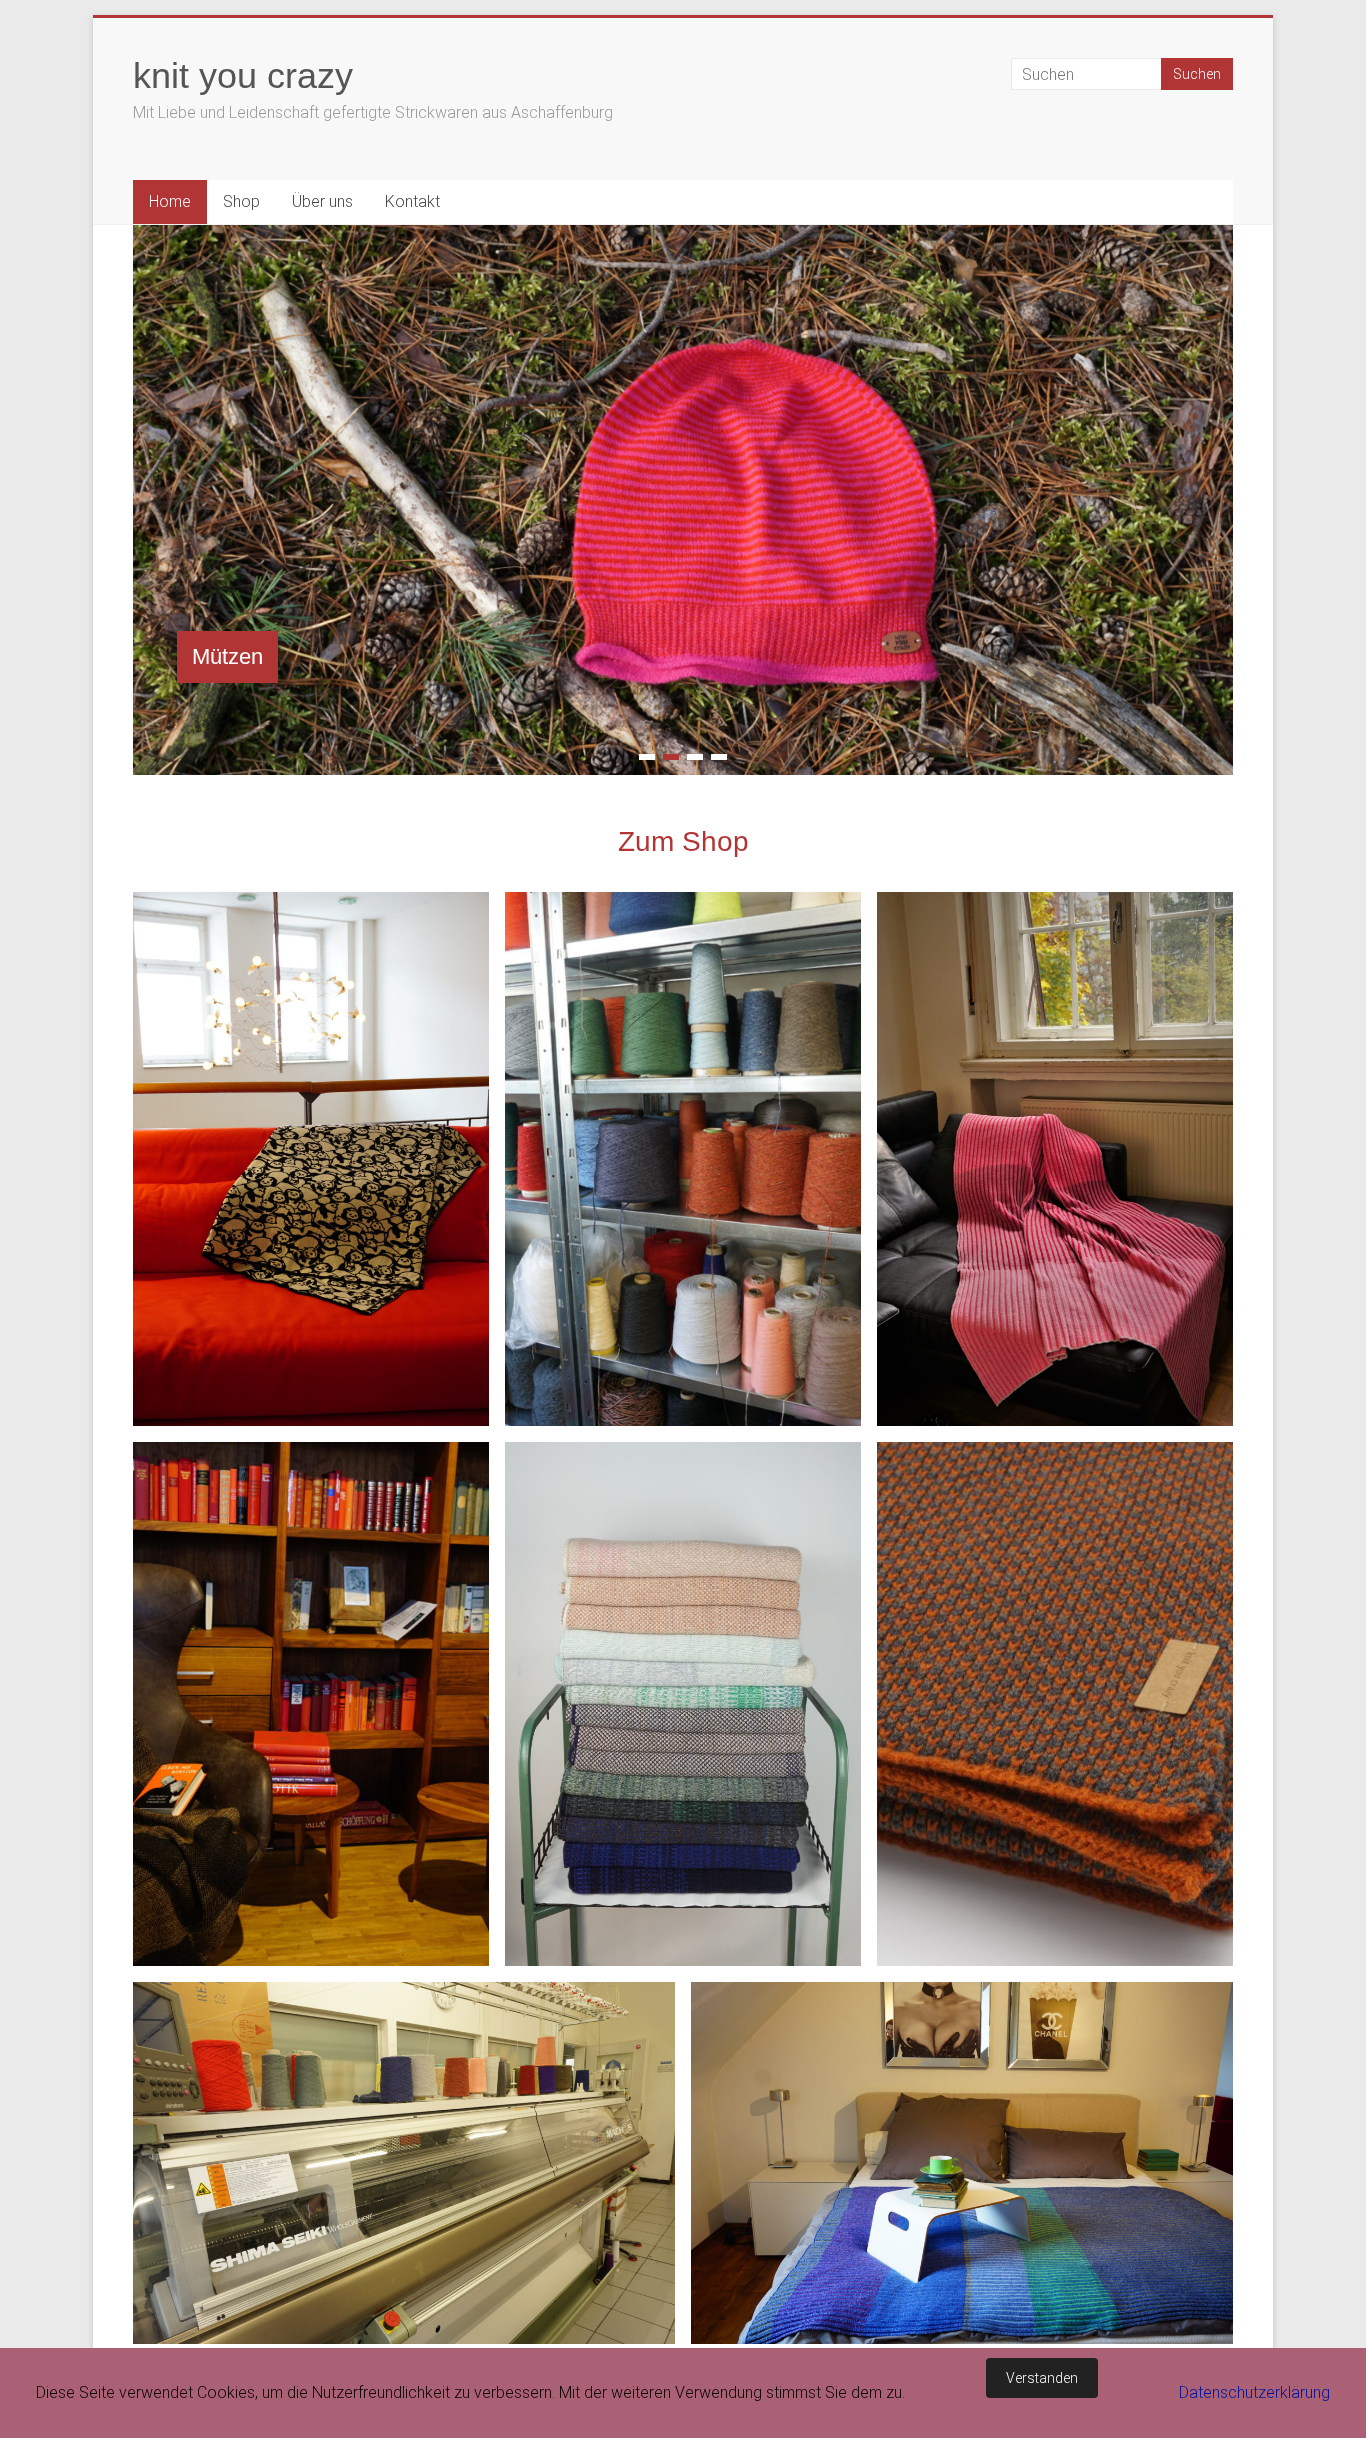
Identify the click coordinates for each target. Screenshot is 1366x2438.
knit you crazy (243, 75)
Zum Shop (683, 841)
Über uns (322, 201)
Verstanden (1042, 2378)
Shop (241, 201)
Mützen (227, 656)
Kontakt (412, 201)
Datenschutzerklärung (1254, 2392)
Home (170, 201)
